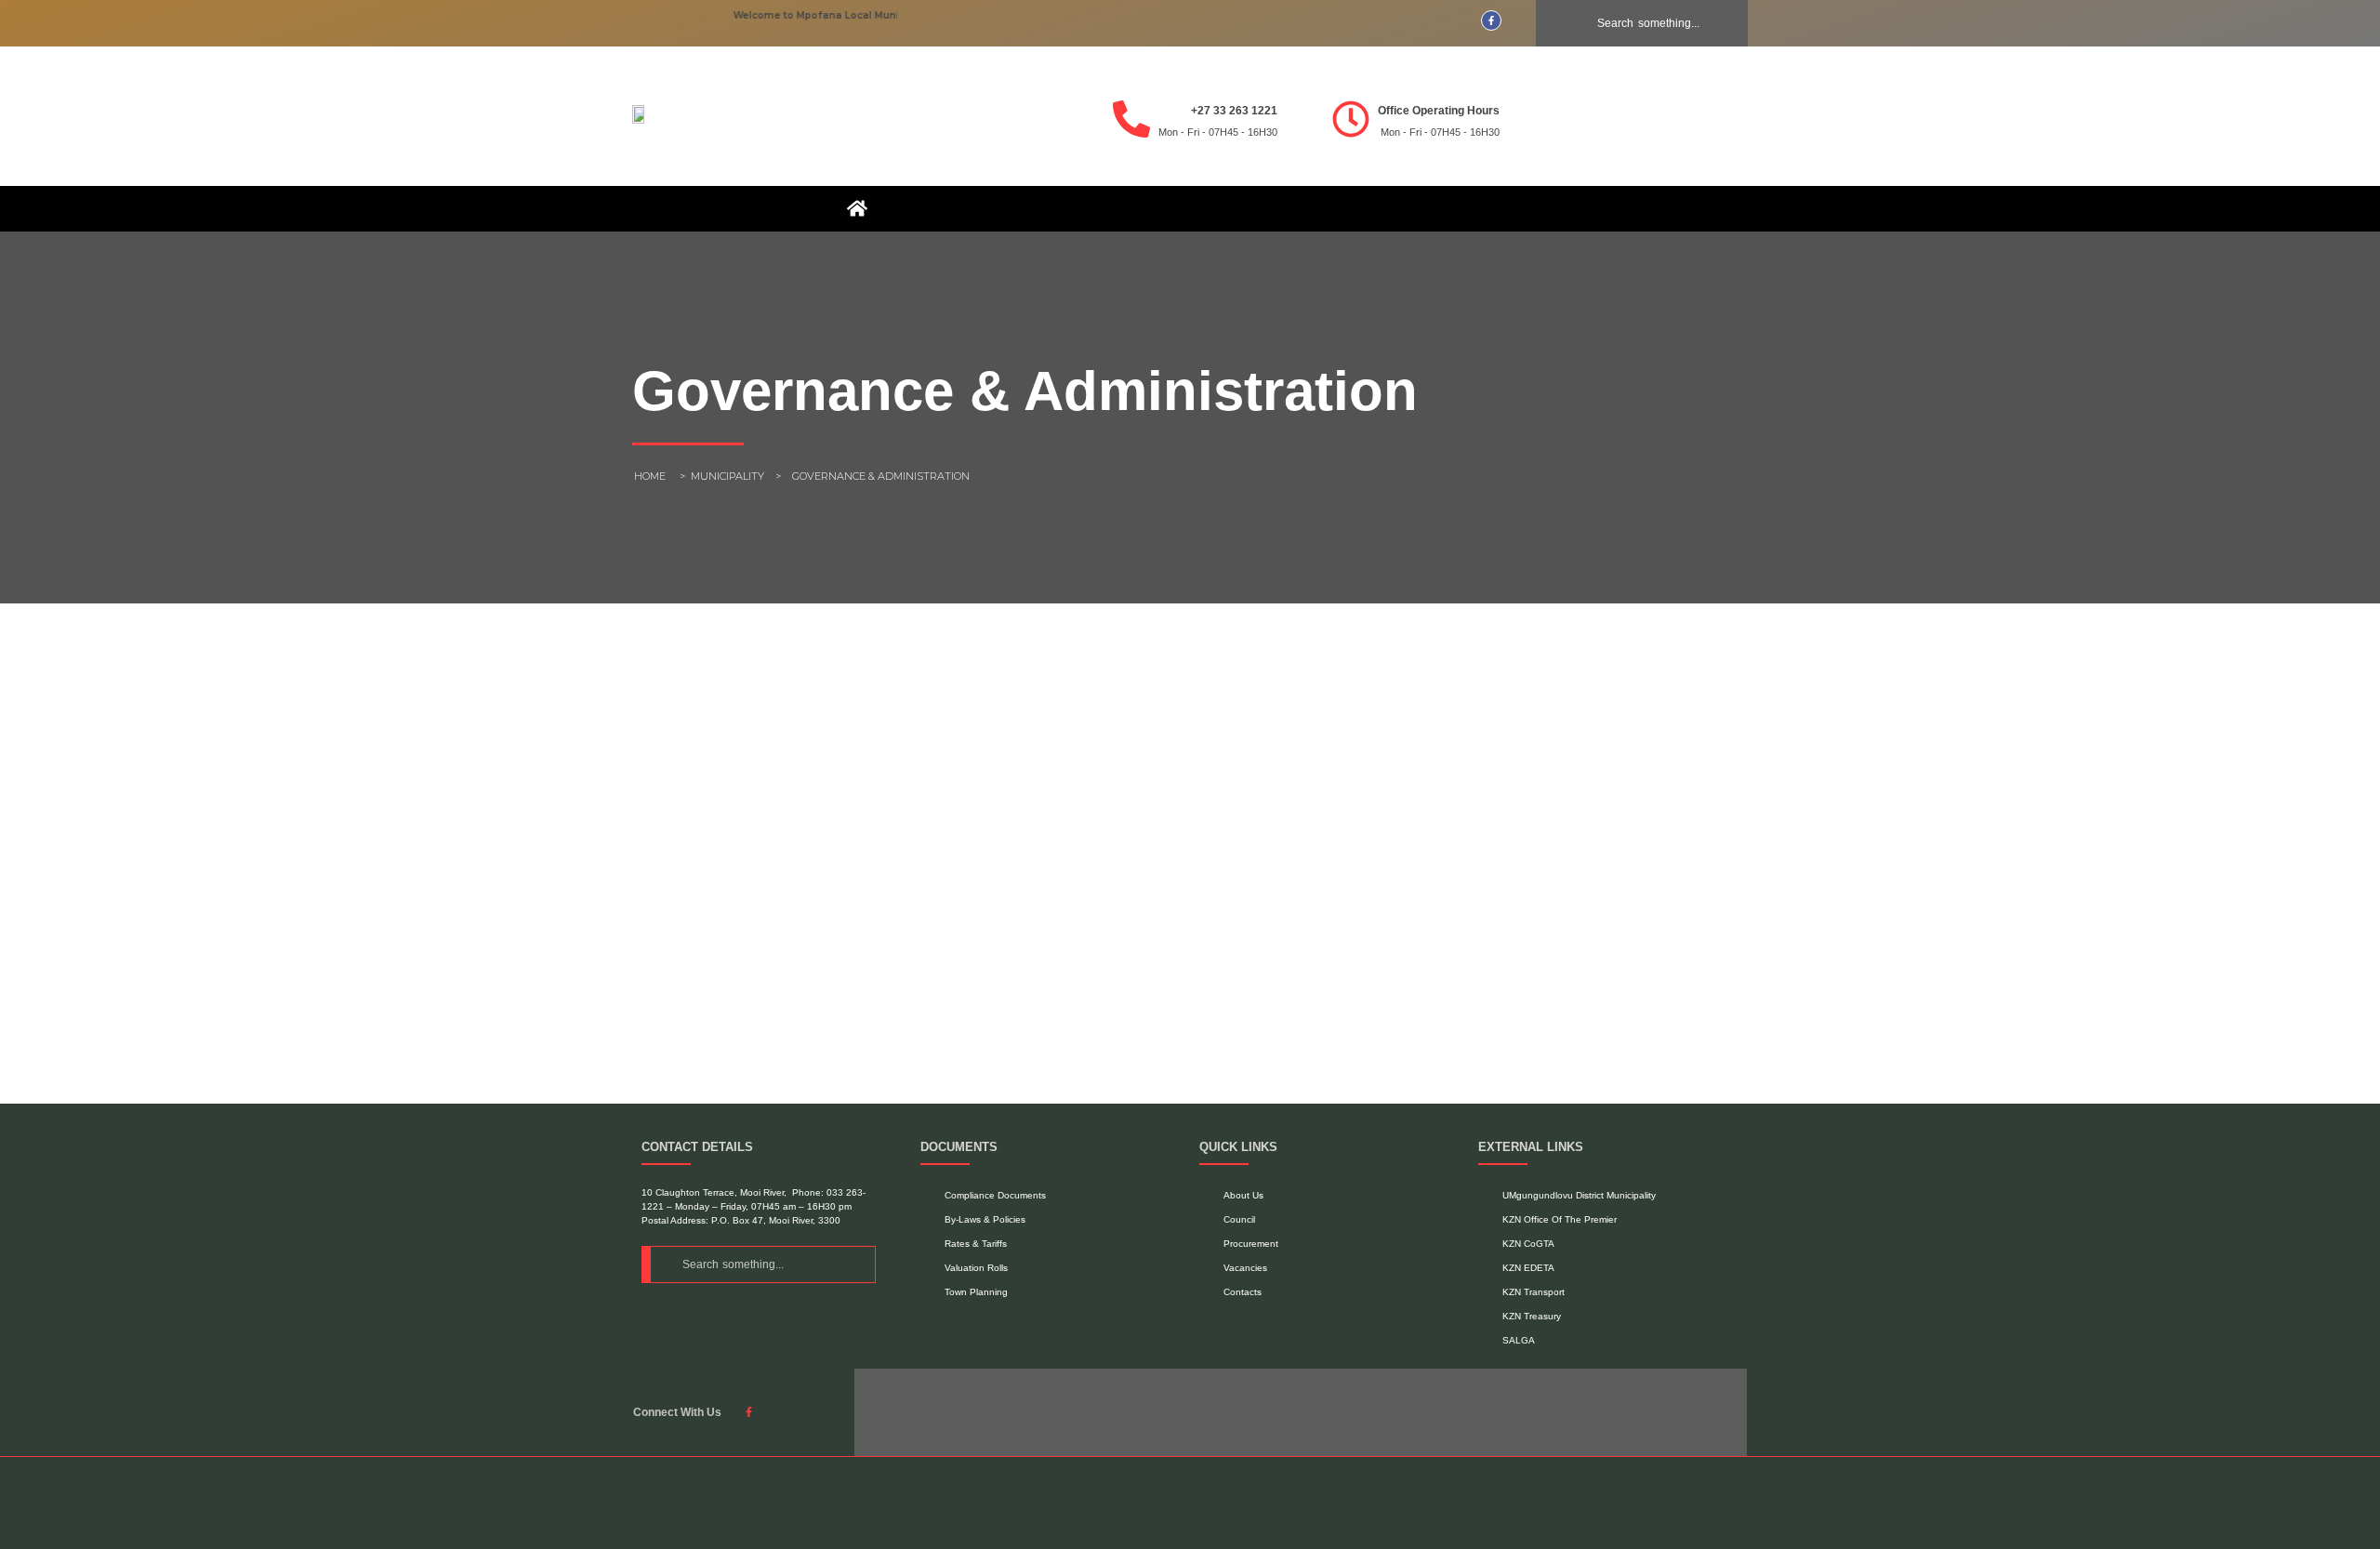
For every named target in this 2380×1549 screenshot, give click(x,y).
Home (650, 476)
